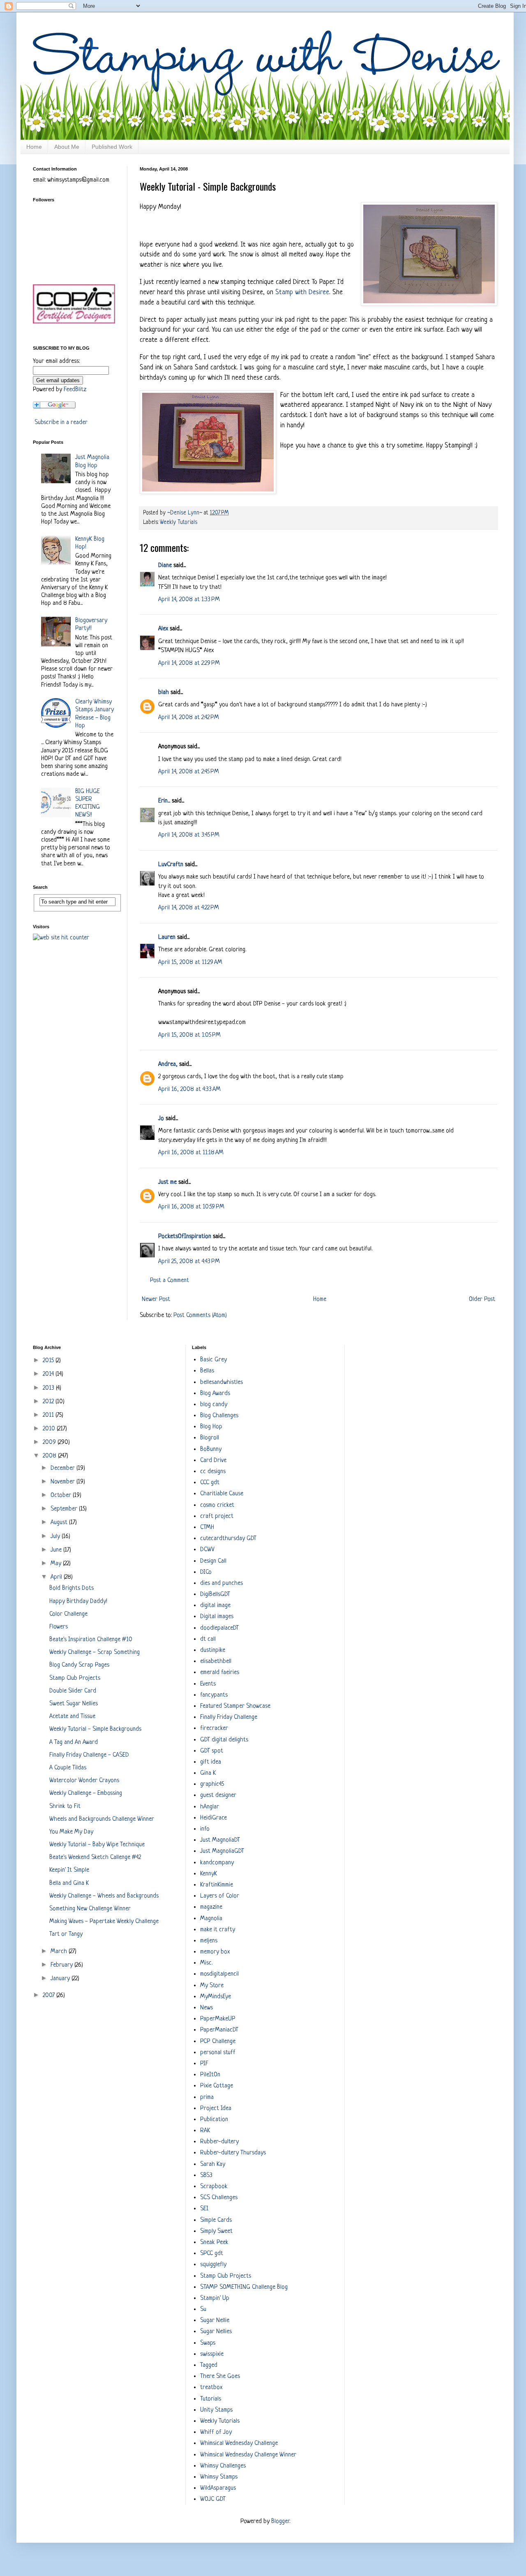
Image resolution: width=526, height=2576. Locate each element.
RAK (205, 2131)
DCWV (207, 1550)
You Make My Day (71, 1832)
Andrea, (168, 1064)
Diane (165, 566)
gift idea (211, 1762)
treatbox (211, 2388)
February (62, 1965)
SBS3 (206, 2176)
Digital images (217, 1617)
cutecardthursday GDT (228, 1539)
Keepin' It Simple (69, 1870)
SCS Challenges (219, 2198)
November (63, 1482)
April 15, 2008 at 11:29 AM (190, 963)
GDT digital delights (224, 1740)
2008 (50, 1456)
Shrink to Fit (65, 1807)
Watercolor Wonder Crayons (84, 1781)
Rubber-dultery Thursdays (233, 2153)
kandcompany (217, 1863)
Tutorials (211, 2399)
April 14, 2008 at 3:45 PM (189, 835)
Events (208, 1684)
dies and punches (221, 1583)
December (63, 1468)
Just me (167, 1182)
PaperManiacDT (219, 2030)
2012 (49, 1402)
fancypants (214, 1695)
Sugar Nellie (215, 2321)
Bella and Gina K (69, 1883)
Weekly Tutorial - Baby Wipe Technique (97, 1845)
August (60, 1523)
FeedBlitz (75, 390)
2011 (49, 1415)
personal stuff (218, 2053)
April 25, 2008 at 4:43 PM (189, 1262)
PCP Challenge (218, 2042)
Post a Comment (170, 1281)
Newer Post (156, 1300)
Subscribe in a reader (61, 423)
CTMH (207, 1528)
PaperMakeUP (218, 2019)
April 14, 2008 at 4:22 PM (189, 908)
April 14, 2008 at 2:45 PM (189, 772)
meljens (209, 1941)
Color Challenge (68, 1614)
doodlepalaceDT (219, 1628)
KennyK (209, 1874)
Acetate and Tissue (72, 1717)
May (57, 1564)
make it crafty (218, 1930)
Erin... (164, 801)
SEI (204, 2209)
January (61, 1979)
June (57, 1550)
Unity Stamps (216, 2410)
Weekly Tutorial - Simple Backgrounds (95, 1729)
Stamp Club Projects (75, 1678)
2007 (50, 1996)
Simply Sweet (216, 2231)
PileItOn (210, 2075)
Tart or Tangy (66, 1934)
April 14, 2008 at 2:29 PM (189, 663)
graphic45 (212, 1784)
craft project (217, 1516)
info (205, 1829)
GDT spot (212, 1751)
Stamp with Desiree (302, 292)
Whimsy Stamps (219, 2477)
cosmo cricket (217, 1505)
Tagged (209, 2365)
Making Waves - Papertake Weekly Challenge (104, 1922)
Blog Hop (211, 1427)
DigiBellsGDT (215, 1595)
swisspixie (212, 2354)
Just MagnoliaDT (220, 1840)
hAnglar (210, 1807)
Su (203, 2310)
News (206, 2008)
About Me (67, 147)
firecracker (214, 1728)
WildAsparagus (218, 2488)
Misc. (206, 1963)
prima (207, 2097)
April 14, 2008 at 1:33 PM (189, 600)
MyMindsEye (216, 1997)
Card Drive (213, 1461)
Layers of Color (220, 1896)
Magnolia (211, 1919)
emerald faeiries (220, 1673)
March (60, 1952)
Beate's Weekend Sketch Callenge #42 (95, 1858)
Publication (214, 2120)
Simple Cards (216, 2220)
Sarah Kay (213, 2164)
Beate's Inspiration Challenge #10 (91, 1640)
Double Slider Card (73, 1691)
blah (164, 693)
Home (34, 147)
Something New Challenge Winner (90, 1909)
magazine (211, 1907)
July (56, 1537)
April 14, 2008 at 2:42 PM (189, 718)
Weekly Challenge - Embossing (86, 1793)
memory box (215, 1952)
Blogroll (210, 1438)
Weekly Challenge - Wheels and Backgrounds (104, 1896)
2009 (50, 1443)
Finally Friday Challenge (229, 1717)
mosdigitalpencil (219, 1974)
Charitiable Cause (222, 1494)
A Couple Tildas (68, 1768)
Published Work (112, 147)
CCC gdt (210, 1483)
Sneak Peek (214, 2243)
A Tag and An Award (74, 1742)
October (62, 1496)
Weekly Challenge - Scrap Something (95, 1652)
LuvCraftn (171, 865)
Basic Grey (213, 1360)
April (57, 1577)
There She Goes (220, 2377)
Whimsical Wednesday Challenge (239, 2443)
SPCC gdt (212, 2254)
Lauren (167, 937)
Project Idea (216, 2109)
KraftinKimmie (217, 1885)
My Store (212, 1986)
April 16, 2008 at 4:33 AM (189, 1090)
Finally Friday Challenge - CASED (89, 1755)
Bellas (207, 1371)
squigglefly (213, 2265)
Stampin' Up (215, 2298)
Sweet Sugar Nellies (74, 1704)
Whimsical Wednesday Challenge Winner (248, 2455)
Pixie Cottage (217, 2086)
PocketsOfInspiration (185, 1237)
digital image (215, 1606)
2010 (50, 1429)
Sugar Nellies (216, 2332)
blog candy (214, 1405)
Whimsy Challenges (223, 2466)
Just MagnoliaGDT (222, 1851)
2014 (49, 1374)
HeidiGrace (213, 1818)
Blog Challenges (219, 1416)
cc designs (213, 1472)
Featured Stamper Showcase (235, 1706)
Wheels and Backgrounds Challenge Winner (102, 1819)
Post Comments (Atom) (200, 1316)
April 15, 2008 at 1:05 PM (189, 1035)
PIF (204, 2064)
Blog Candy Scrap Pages (79, 1665)
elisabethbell (216, 1662)
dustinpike (213, 1650)
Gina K (208, 1773)
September (65, 1509)
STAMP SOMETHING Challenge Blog (244, 2287)
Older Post (482, 1300)
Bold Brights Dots (72, 1588)
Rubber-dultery (219, 2142)
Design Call (213, 1561)
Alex (163, 629)
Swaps (208, 2343)
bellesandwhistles (221, 1383)
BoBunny (211, 1449)
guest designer (218, 1795)
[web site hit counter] (61, 938)
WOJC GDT (213, 2499)
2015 (49, 1361)
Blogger (280, 2522)
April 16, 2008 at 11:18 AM (191, 1153)
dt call (208, 1639)
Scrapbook (214, 2187)
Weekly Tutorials (179, 522)
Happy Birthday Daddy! (78, 1602)
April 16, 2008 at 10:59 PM (191, 1207)
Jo (161, 1119)
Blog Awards (215, 1394)
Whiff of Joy (216, 2432)
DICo (206, 1572)
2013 (49, 1388)
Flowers (59, 1627)
